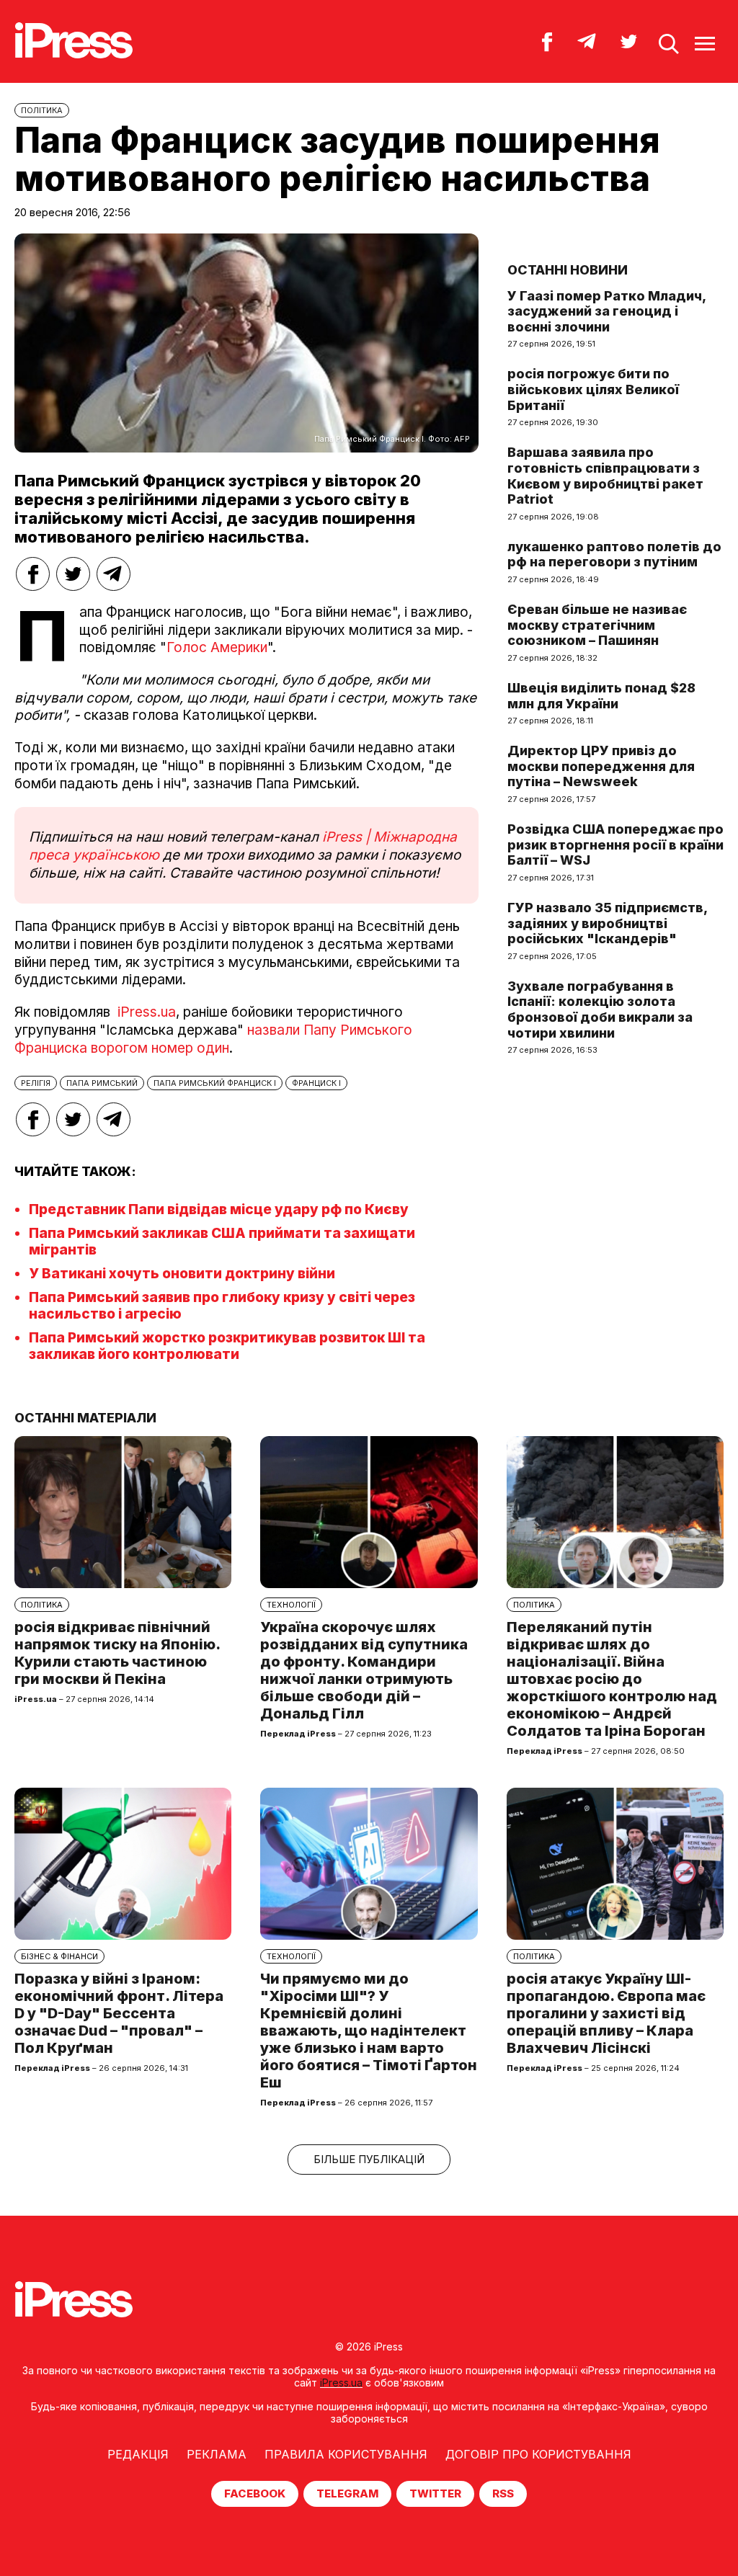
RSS (503, 2493)
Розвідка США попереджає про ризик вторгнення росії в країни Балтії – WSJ (615, 844)
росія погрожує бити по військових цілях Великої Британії (593, 389)
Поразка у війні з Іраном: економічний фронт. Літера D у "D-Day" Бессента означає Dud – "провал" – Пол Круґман (119, 2013)
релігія (36, 1083)
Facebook (255, 2493)
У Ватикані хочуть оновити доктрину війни (182, 1274)
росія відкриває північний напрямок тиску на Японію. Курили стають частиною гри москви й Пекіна (117, 1653)
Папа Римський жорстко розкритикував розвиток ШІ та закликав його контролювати (227, 1346)
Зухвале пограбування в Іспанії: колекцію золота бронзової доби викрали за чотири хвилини (600, 1010)
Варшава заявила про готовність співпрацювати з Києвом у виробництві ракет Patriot (605, 476)
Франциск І (316, 1083)
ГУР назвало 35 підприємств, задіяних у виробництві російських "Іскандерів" (607, 923)
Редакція (138, 2454)
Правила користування (346, 2454)
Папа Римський (102, 1083)
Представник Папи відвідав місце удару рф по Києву (219, 1209)
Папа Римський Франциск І (215, 1083)
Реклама (217, 2454)
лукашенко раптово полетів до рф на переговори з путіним (614, 554)
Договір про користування (538, 2454)
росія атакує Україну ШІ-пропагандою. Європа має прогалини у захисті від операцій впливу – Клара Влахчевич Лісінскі (606, 2013)
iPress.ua (147, 1012)
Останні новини (568, 270)
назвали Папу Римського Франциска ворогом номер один (213, 1039)
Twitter (435, 2493)
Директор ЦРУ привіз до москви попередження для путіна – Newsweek (601, 766)
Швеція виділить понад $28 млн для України (601, 696)
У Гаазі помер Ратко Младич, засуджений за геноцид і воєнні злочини (606, 311)
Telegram (347, 2493)
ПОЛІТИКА (42, 110)
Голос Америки (217, 647)
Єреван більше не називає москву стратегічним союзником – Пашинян (597, 625)
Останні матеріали (85, 1418)
